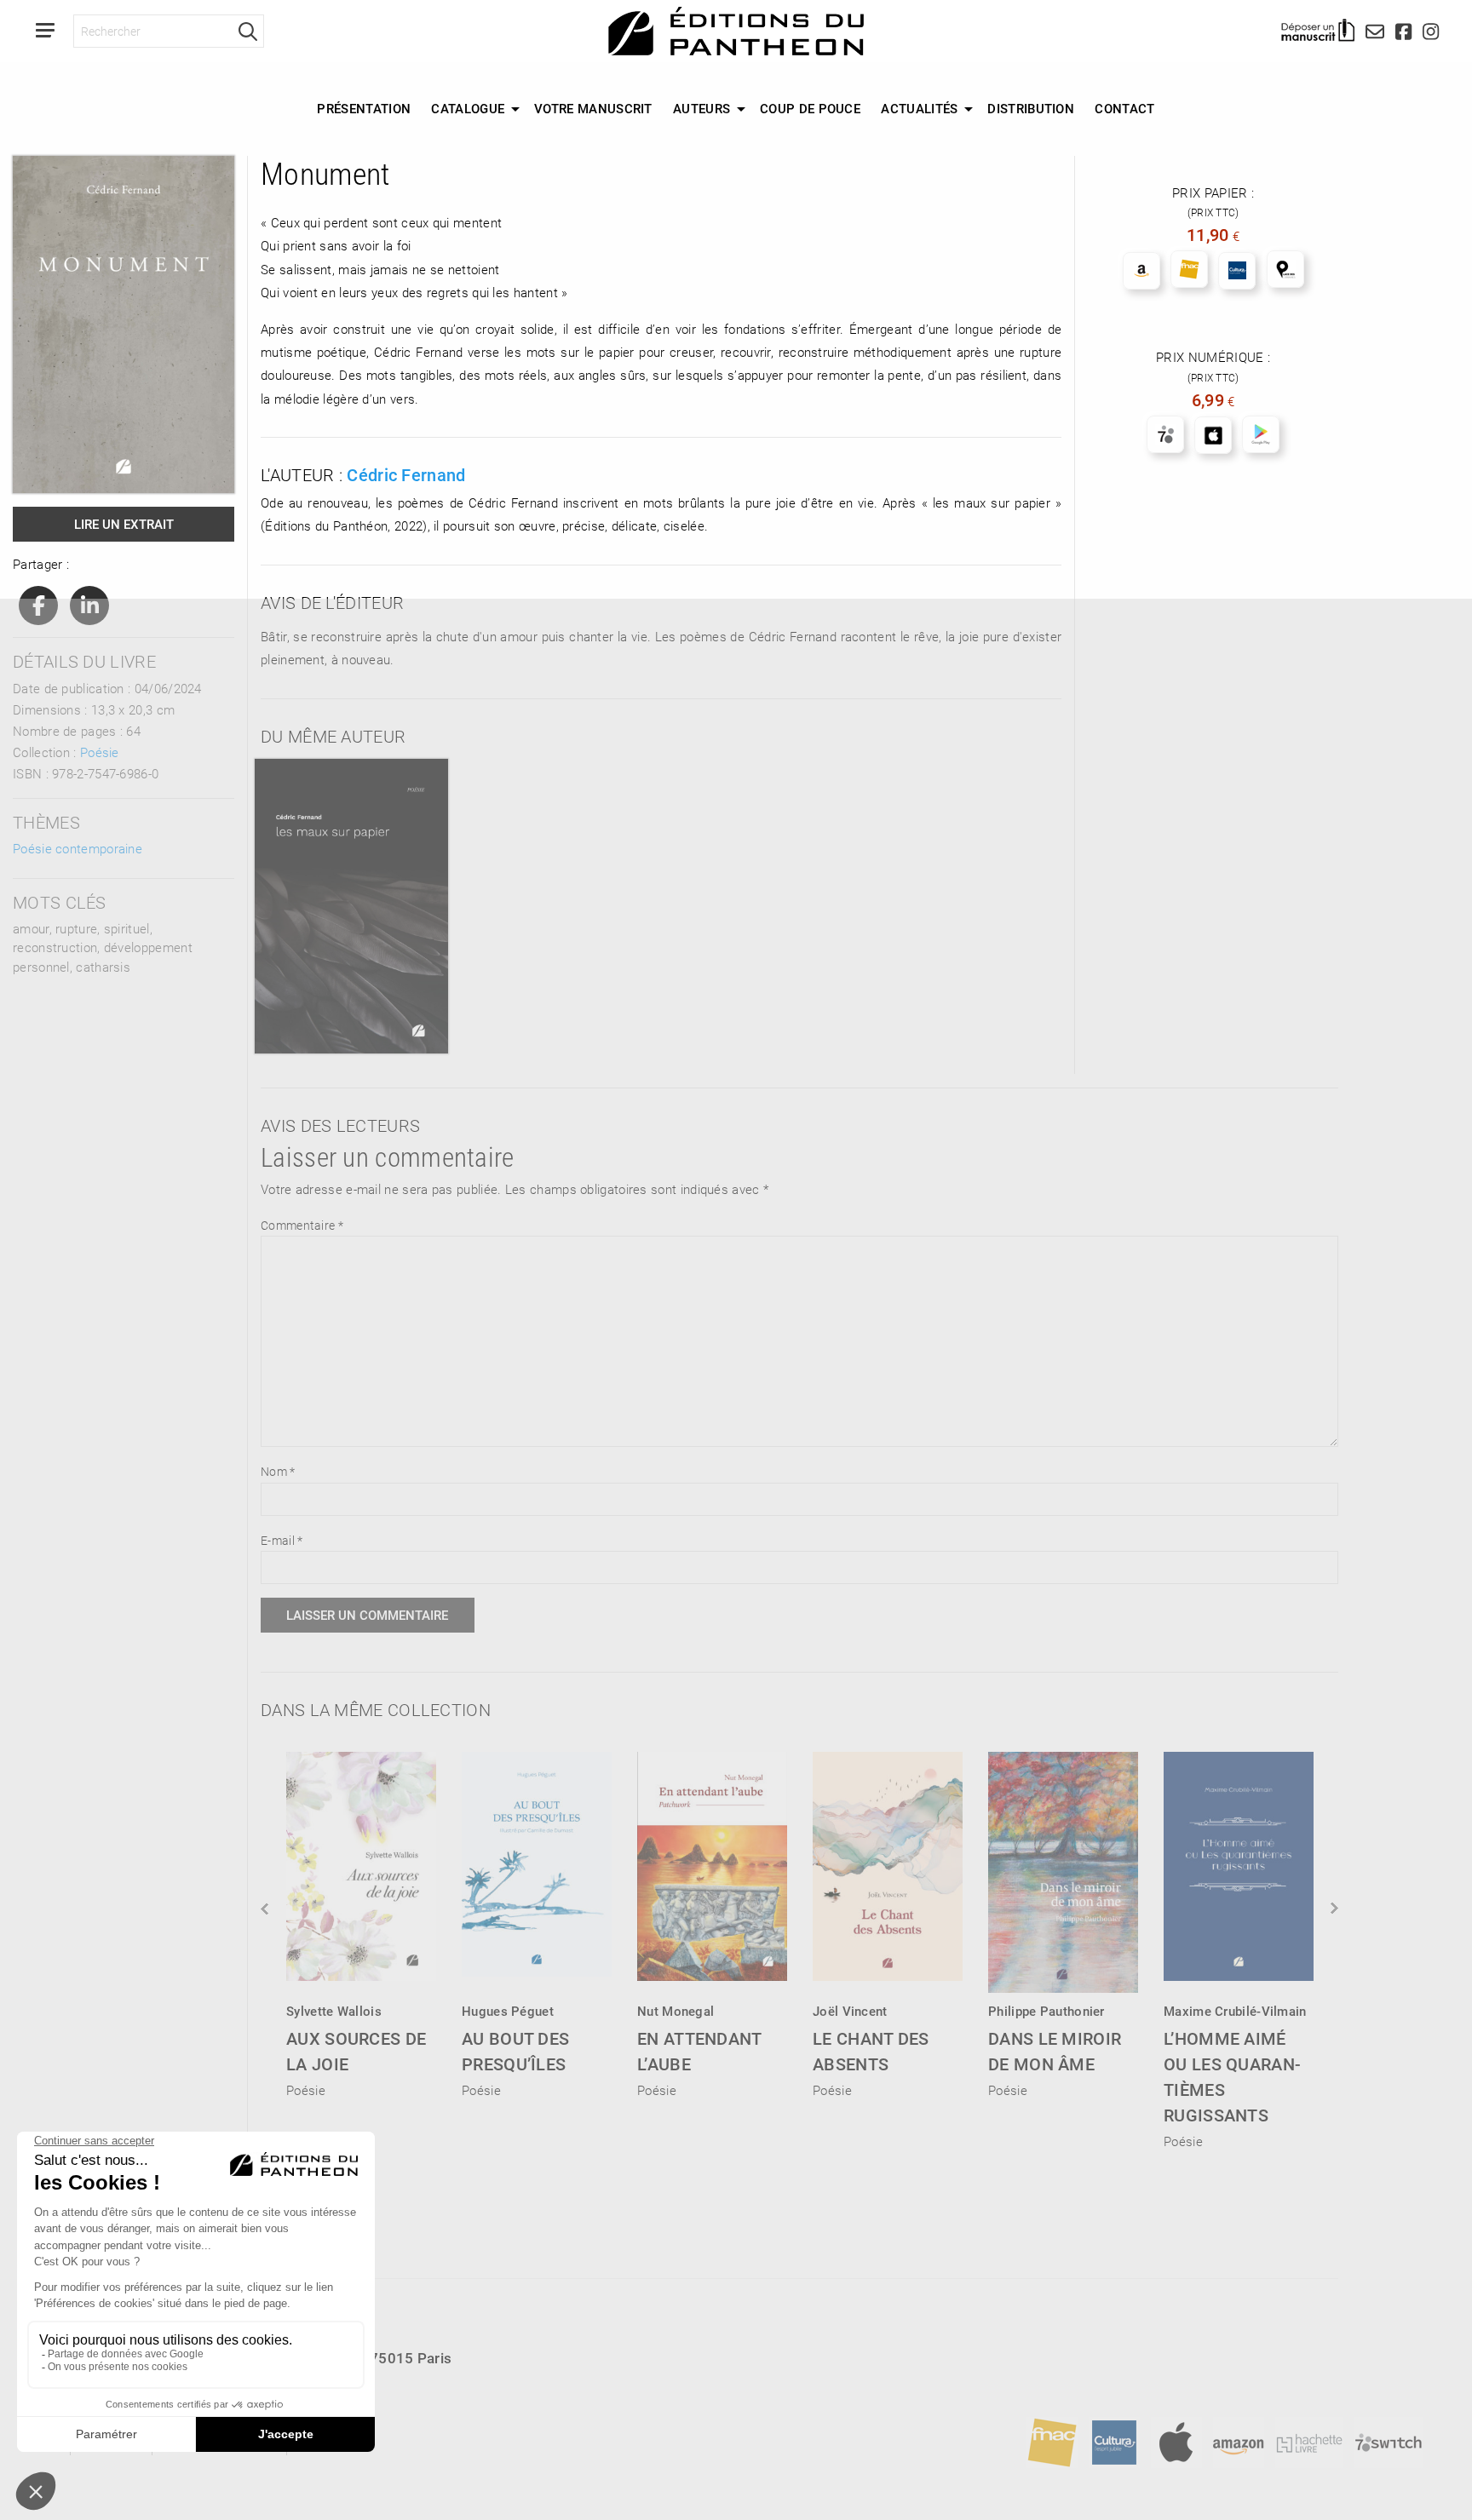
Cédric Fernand (406, 474)
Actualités (919, 108)
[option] (361, 1920)
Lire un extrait (124, 524)
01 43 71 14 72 (110, 2388)
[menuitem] (364, 109)
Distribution (1031, 108)
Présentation (364, 108)
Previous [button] (266, 1909)
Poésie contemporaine (78, 848)
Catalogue (468, 108)
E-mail (282, 1540)
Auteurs (701, 108)
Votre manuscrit (593, 108)
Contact (1124, 108)
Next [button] (1333, 1909)
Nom (278, 1471)
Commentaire (302, 1225)
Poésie (100, 752)
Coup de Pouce (810, 108)
